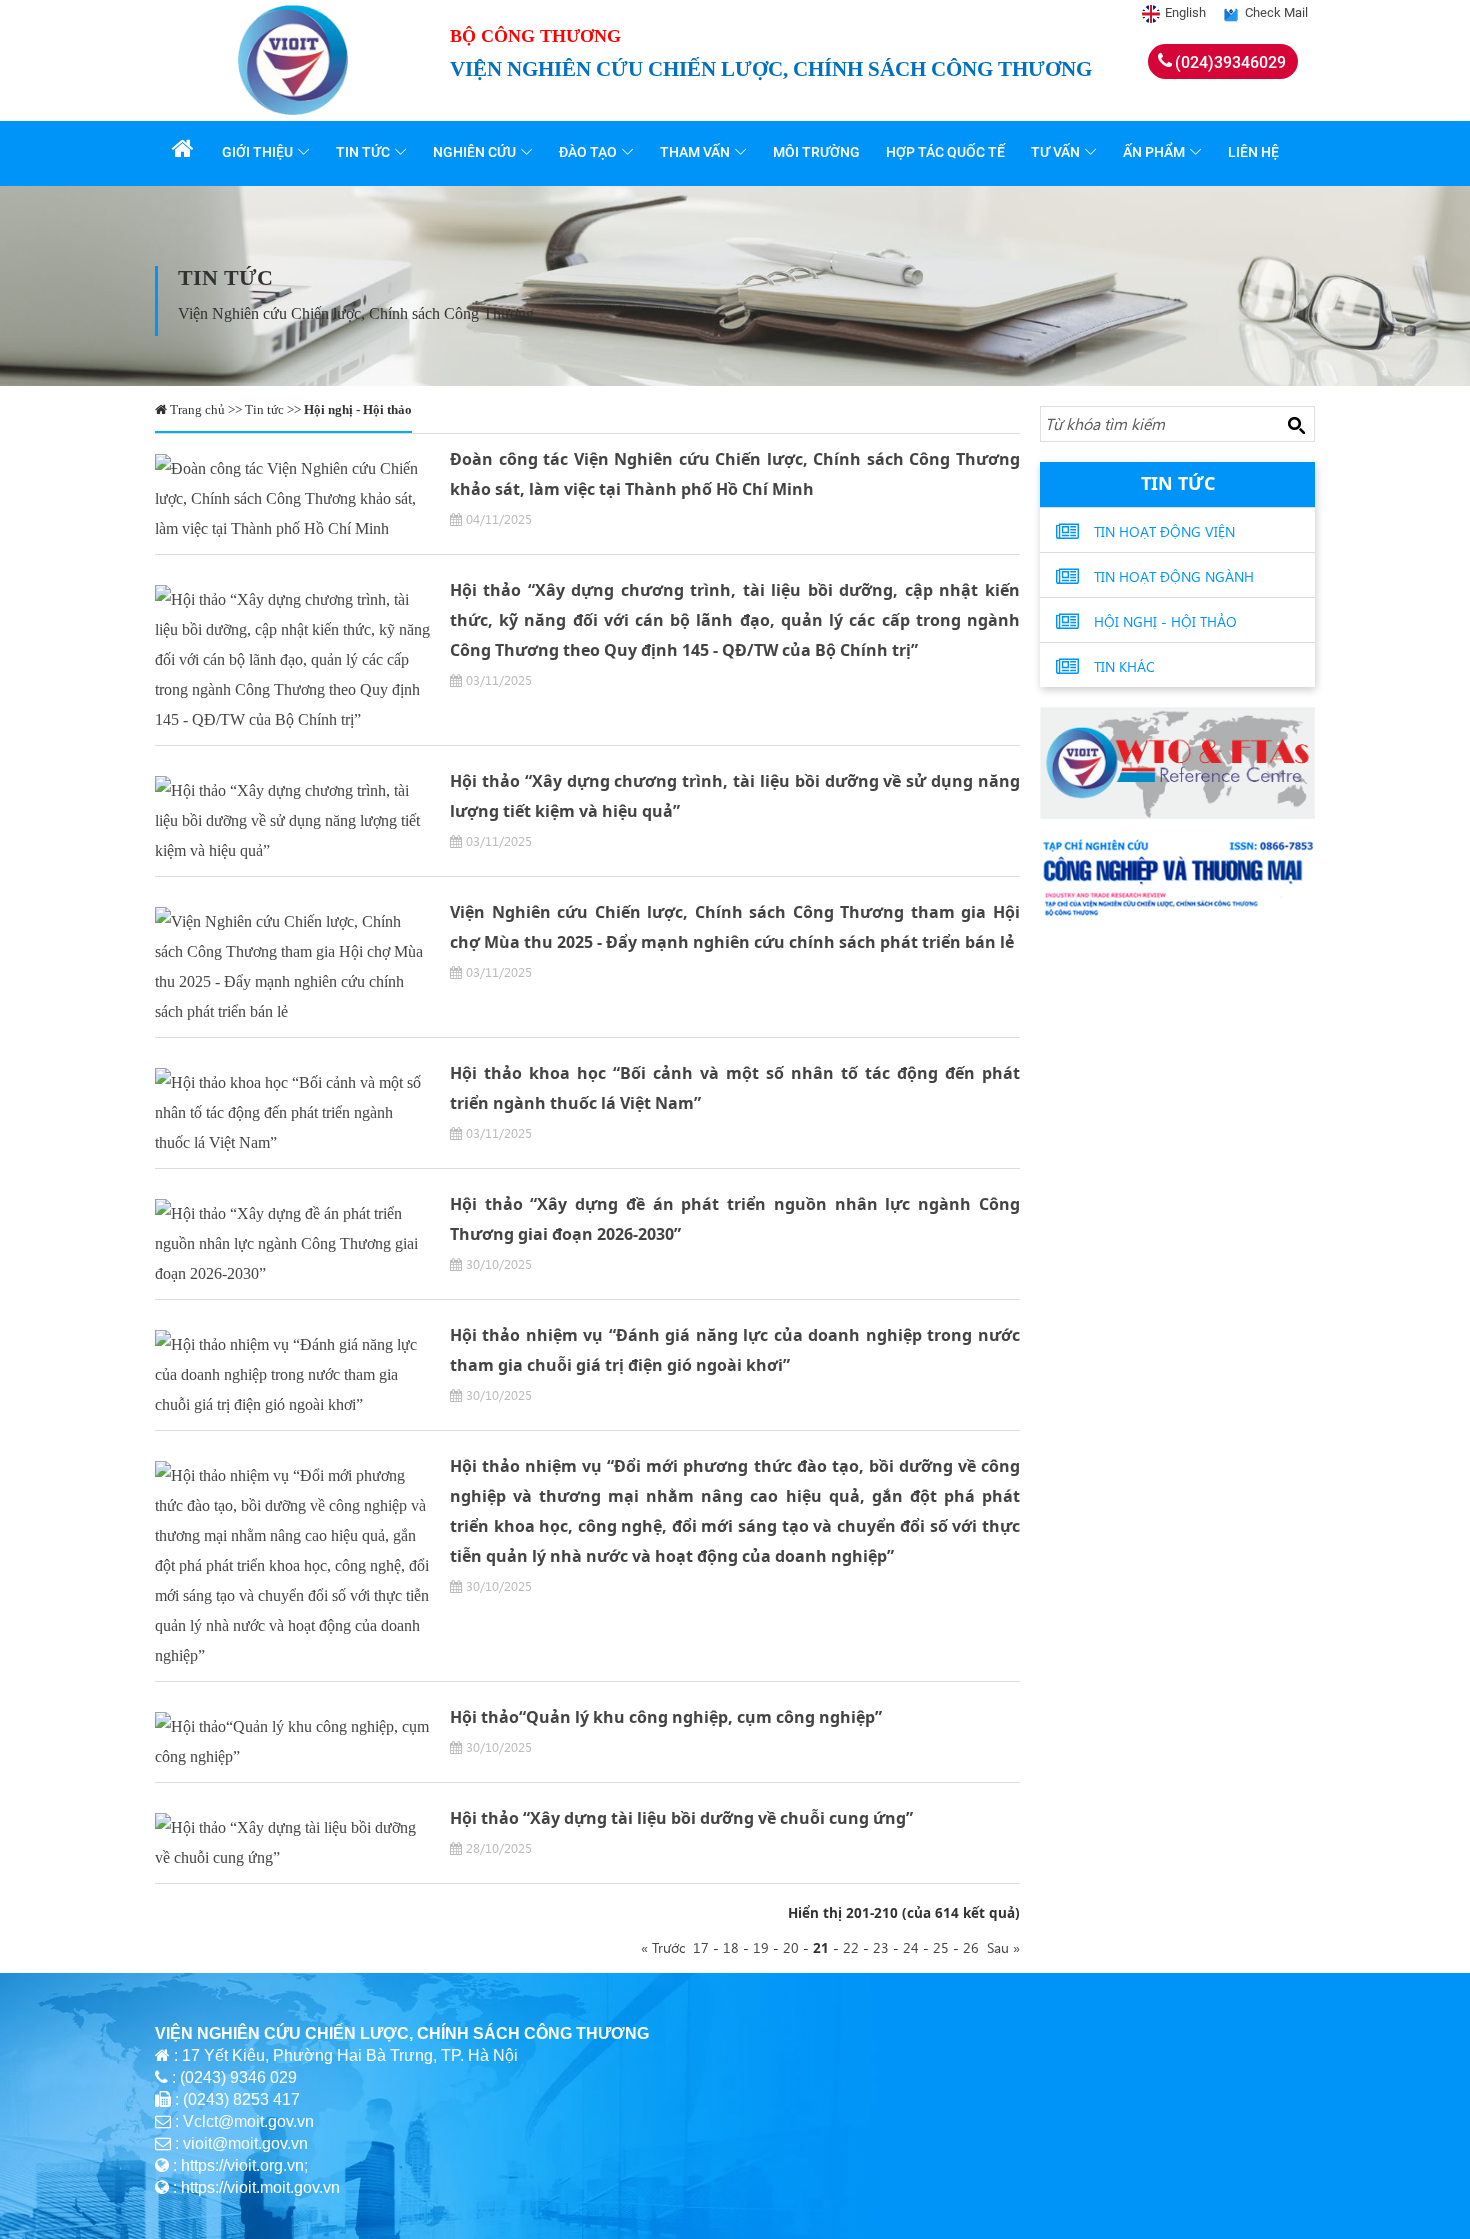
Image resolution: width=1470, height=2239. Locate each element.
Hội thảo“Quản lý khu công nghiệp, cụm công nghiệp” (666, 1717)
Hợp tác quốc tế (945, 152)
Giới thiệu (257, 152)
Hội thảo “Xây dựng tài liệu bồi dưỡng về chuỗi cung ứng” (681, 1818)
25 (941, 1947)
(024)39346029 (1230, 62)
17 (701, 1947)
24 (911, 1947)
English (1185, 12)
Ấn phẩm (1154, 152)
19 (761, 1947)
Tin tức (363, 152)
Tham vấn (695, 152)
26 (971, 1947)
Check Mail (1276, 12)
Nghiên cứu (474, 152)
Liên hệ (1253, 152)
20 (791, 1947)
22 (851, 1947)
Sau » (999, 1947)
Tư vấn (1055, 152)
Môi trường (816, 152)
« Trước (667, 1947)
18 (731, 1947)
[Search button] (1296, 425)
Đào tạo (588, 152)
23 (881, 1947)
